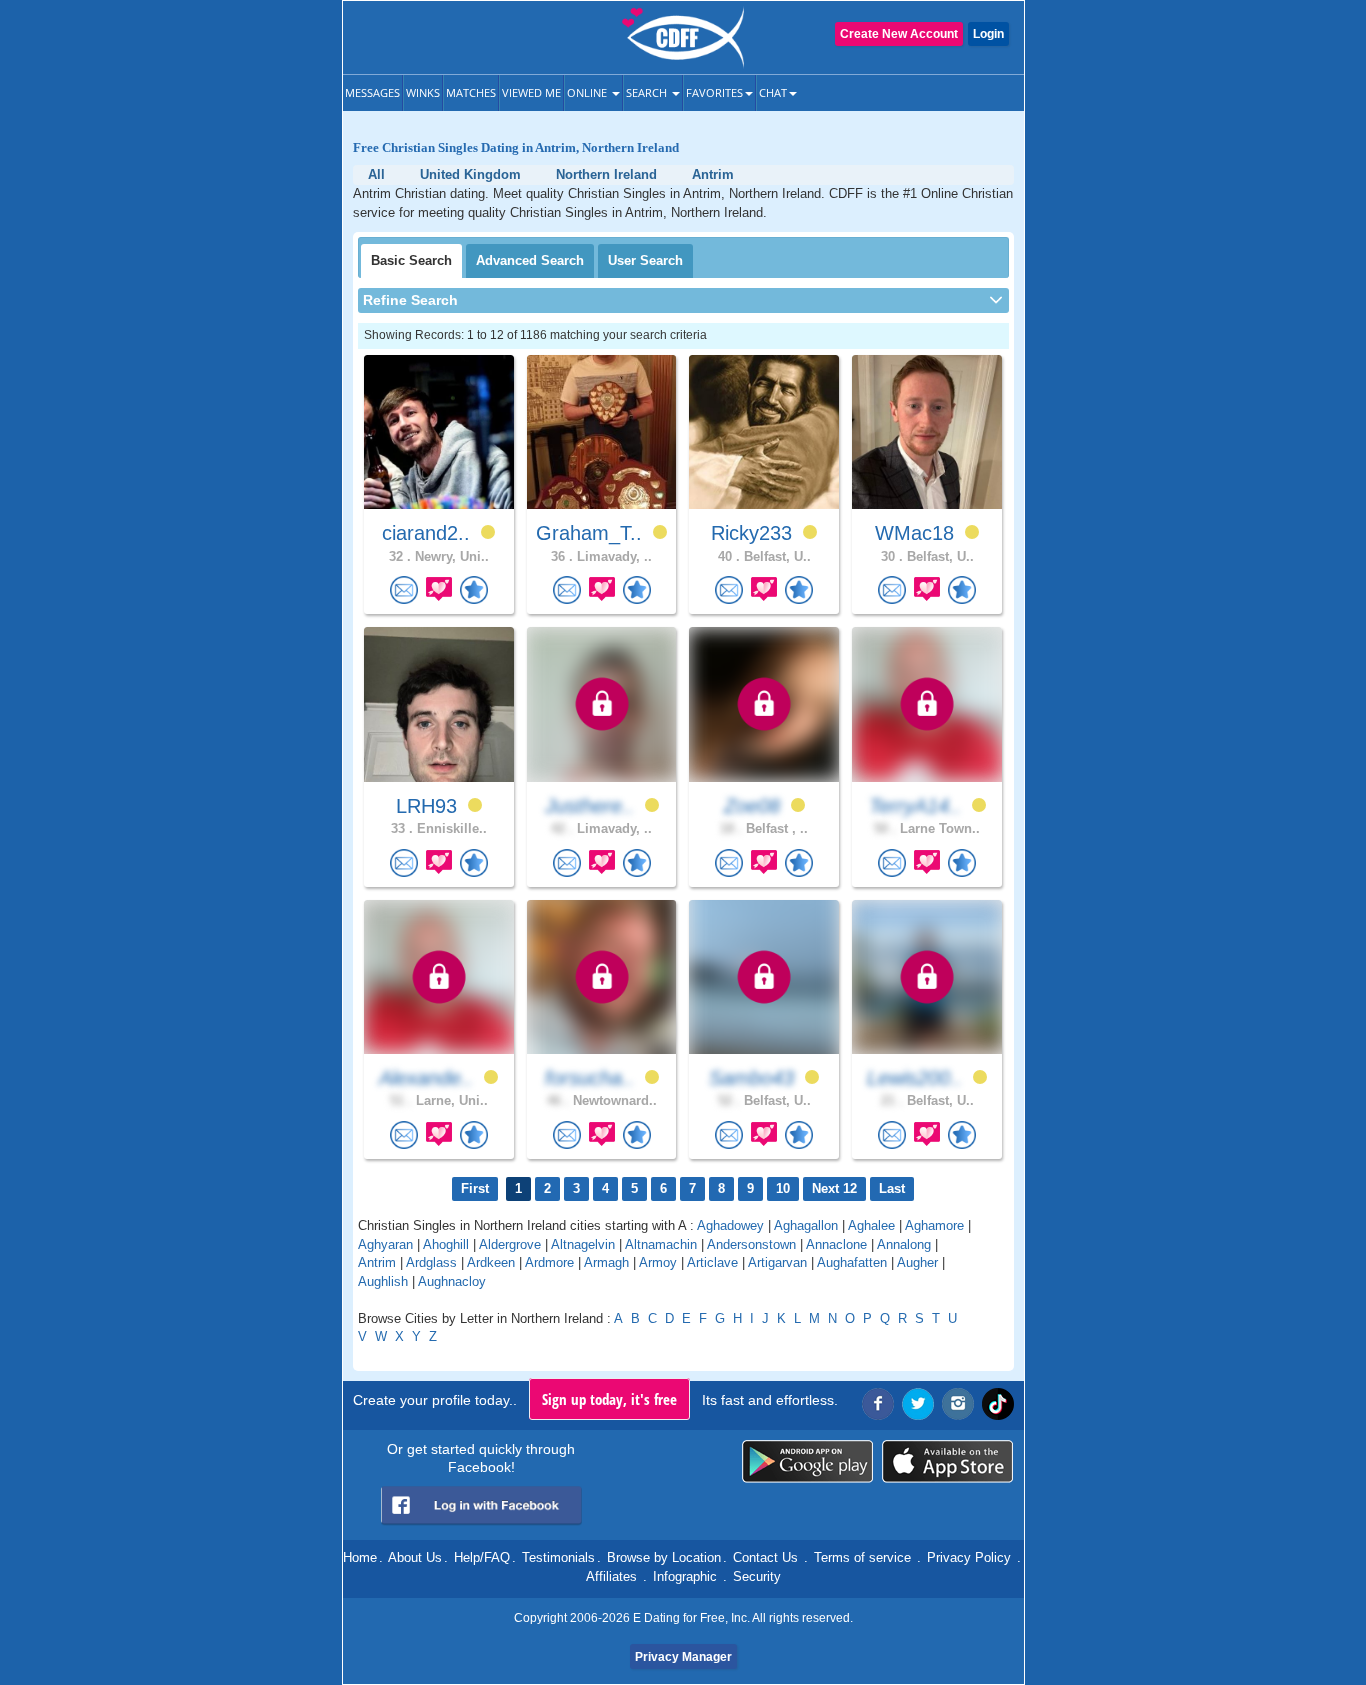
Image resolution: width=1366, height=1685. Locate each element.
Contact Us (765, 1557)
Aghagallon (806, 1225)
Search (648, 92)
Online (588, 92)
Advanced (530, 260)
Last (892, 1188)
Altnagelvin (583, 1244)
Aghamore (934, 1225)
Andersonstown (751, 1244)
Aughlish (383, 1281)
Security (757, 1576)
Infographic (685, 1576)
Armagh (606, 1262)
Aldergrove (512, 1244)
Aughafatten (852, 1262)
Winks (423, 92)
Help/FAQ (482, 1557)
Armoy (658, 1262)
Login (988, 34)
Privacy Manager (683, 1657)
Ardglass (431, 1262)
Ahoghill (446, 1244)
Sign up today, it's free (609, 1399)
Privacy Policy (969, 1557)
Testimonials (558, 1557)
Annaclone (836, 1244)
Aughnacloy (452, 1281)
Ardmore (549, 1262)
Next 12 (834, 1188)
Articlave (712, 1262)
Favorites (714, 92)
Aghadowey (730, 1225)
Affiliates (611, 1576)
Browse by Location (664, 1557)
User (645, 260)
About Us (415, 1557)
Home (360, 1557)
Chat (773, 92)
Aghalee (871, 1225)
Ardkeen (491, 1262)
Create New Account (899, 34)
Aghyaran (385, 1244)
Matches (471, 92)
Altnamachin (661, 1244)
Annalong (904, 1244)
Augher (917, 1262)
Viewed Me (531, 92)
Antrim (377, 1262)
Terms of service (862, 1557)
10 (783, 1188)
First (475, 1188)
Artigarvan (777, 1262)
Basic (411, 260)
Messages (372, 92)
